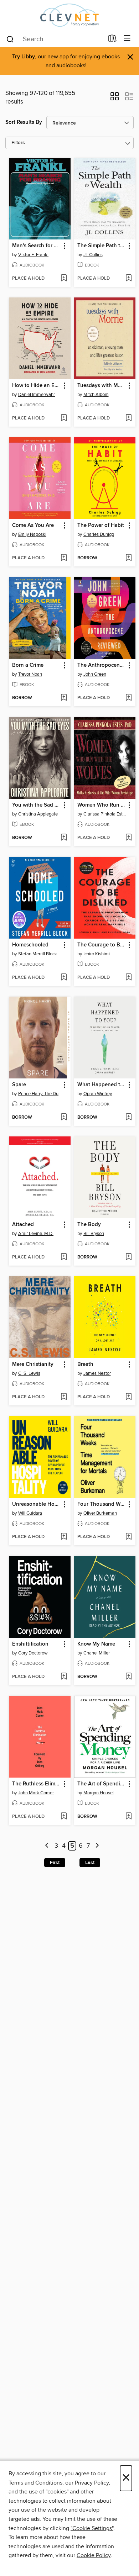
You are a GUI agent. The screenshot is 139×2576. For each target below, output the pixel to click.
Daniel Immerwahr (37, 395)
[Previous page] (47, 1846)
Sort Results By (24, 122)
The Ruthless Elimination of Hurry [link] (36, 1784)
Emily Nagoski (32, 534)
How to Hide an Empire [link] (36, 386)
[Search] (10, 39)
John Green (95, 674)
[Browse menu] (127, 39)
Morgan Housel (99, 1793)
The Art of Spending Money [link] (102, 1784)
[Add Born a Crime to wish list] (64, 698)
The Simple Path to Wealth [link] (102, 246)
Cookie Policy (94, 2555)
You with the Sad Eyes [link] (36, 805)
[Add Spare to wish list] (64, 1118)
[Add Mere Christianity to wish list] (64, 1397)
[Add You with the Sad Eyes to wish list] (64, 838)
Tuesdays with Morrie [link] (102, 386)
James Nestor (97, 1373)
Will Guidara (30, 1513)
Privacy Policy (92, 2483)
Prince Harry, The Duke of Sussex (41, 1094)
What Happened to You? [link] (102, 1085)
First (55, 1863)
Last (90, 1863)
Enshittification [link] (30, 1644)
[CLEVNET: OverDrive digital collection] (69, 15)
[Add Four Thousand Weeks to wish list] (128, 1537)
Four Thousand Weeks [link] (102, 1504)
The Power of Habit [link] (101, 526)
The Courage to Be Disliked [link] (102, 945)
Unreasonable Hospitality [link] (36, 1504)
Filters (18, 143)
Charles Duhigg (99, 534)
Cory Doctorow (33, 1653)
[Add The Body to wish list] (128, 1257)
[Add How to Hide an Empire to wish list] (64, 418)
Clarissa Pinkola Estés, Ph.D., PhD (106, 814)
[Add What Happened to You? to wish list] (128, 1118)
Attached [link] (23, 1225)
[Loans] (112, 40)
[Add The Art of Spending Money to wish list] (128, 1817)
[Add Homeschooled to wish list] (64, 978)
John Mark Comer (36, 1793)
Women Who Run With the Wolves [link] (102, 805)
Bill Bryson (94, 1234)
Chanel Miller (97, 1653)
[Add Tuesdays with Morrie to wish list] (128, 418)
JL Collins (93, 255)
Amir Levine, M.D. (36, 1234)
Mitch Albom (96, 395)
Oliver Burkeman (100, 1513)
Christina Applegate (38, 814)
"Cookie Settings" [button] (92, 2528)
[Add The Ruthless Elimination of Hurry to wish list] (64, 1817)
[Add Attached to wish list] (64, 1257)
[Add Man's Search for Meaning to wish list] (64, 279)
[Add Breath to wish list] (128, 1397)
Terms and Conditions (35, 2483)
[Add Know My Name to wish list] (128, 1677)
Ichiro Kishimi (97, 954)
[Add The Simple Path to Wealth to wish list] (128, 279)
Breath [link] (85, 1364)
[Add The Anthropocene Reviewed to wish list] (128, 698)
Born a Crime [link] (28, 665)
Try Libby (24, 57)
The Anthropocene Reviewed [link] (102, 665)
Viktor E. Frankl (33, 255)
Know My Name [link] (96, 1644)
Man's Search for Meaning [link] (36, 246)
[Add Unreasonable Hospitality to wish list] (64, 1537)
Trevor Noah (30, 674)
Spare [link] (19, 1085)
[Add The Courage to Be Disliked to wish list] (128, 978)
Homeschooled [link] (30, 945)
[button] (115, 99)
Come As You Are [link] (33, 526)
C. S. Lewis (29, 1373)
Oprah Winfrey (98, 1094)
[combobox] (55, 39)
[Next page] (97, 1846)
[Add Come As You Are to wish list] (64, 558)
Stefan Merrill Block (38, 954)
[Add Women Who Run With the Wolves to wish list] (128, 838)
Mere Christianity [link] (33, 1364)
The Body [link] (89, 1225)
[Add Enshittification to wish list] (64, 1677)
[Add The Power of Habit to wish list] (128, 558)
